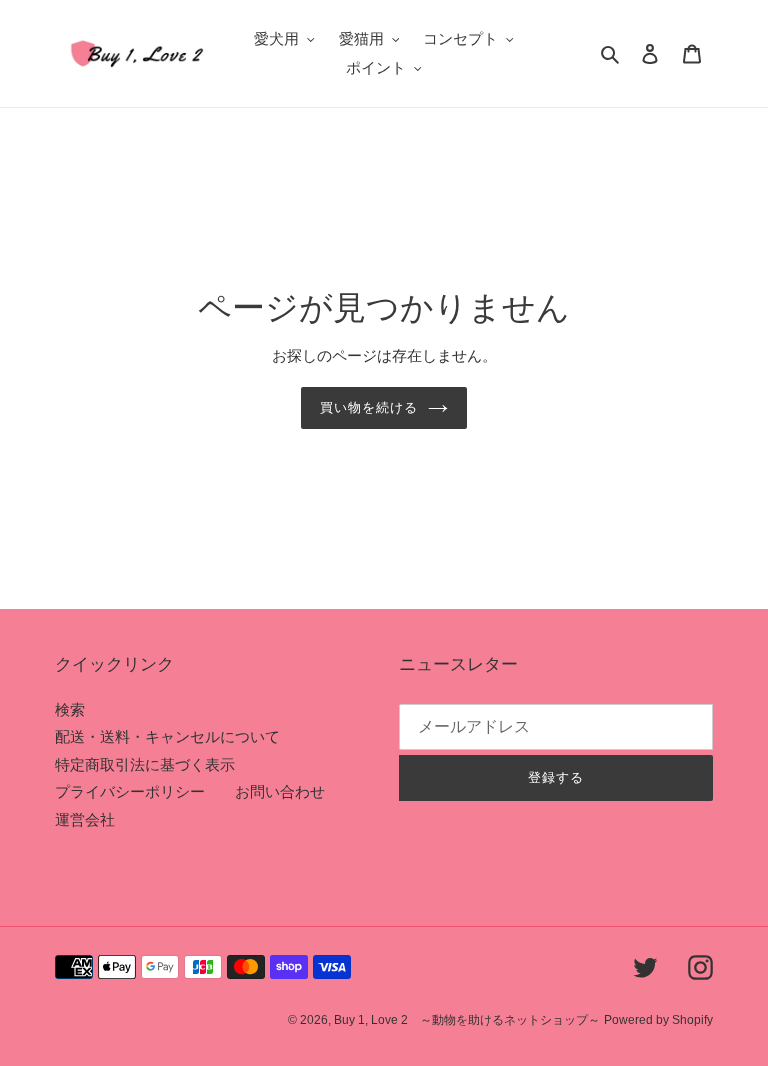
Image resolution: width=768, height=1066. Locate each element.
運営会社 (85, 819)
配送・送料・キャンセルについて (167, 736)
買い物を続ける (369, 407)
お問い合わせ (280, 791)
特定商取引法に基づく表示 (145, 764)
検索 (70, 709)
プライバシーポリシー (130, 791)
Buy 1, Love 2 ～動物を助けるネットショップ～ (467, 1020)
